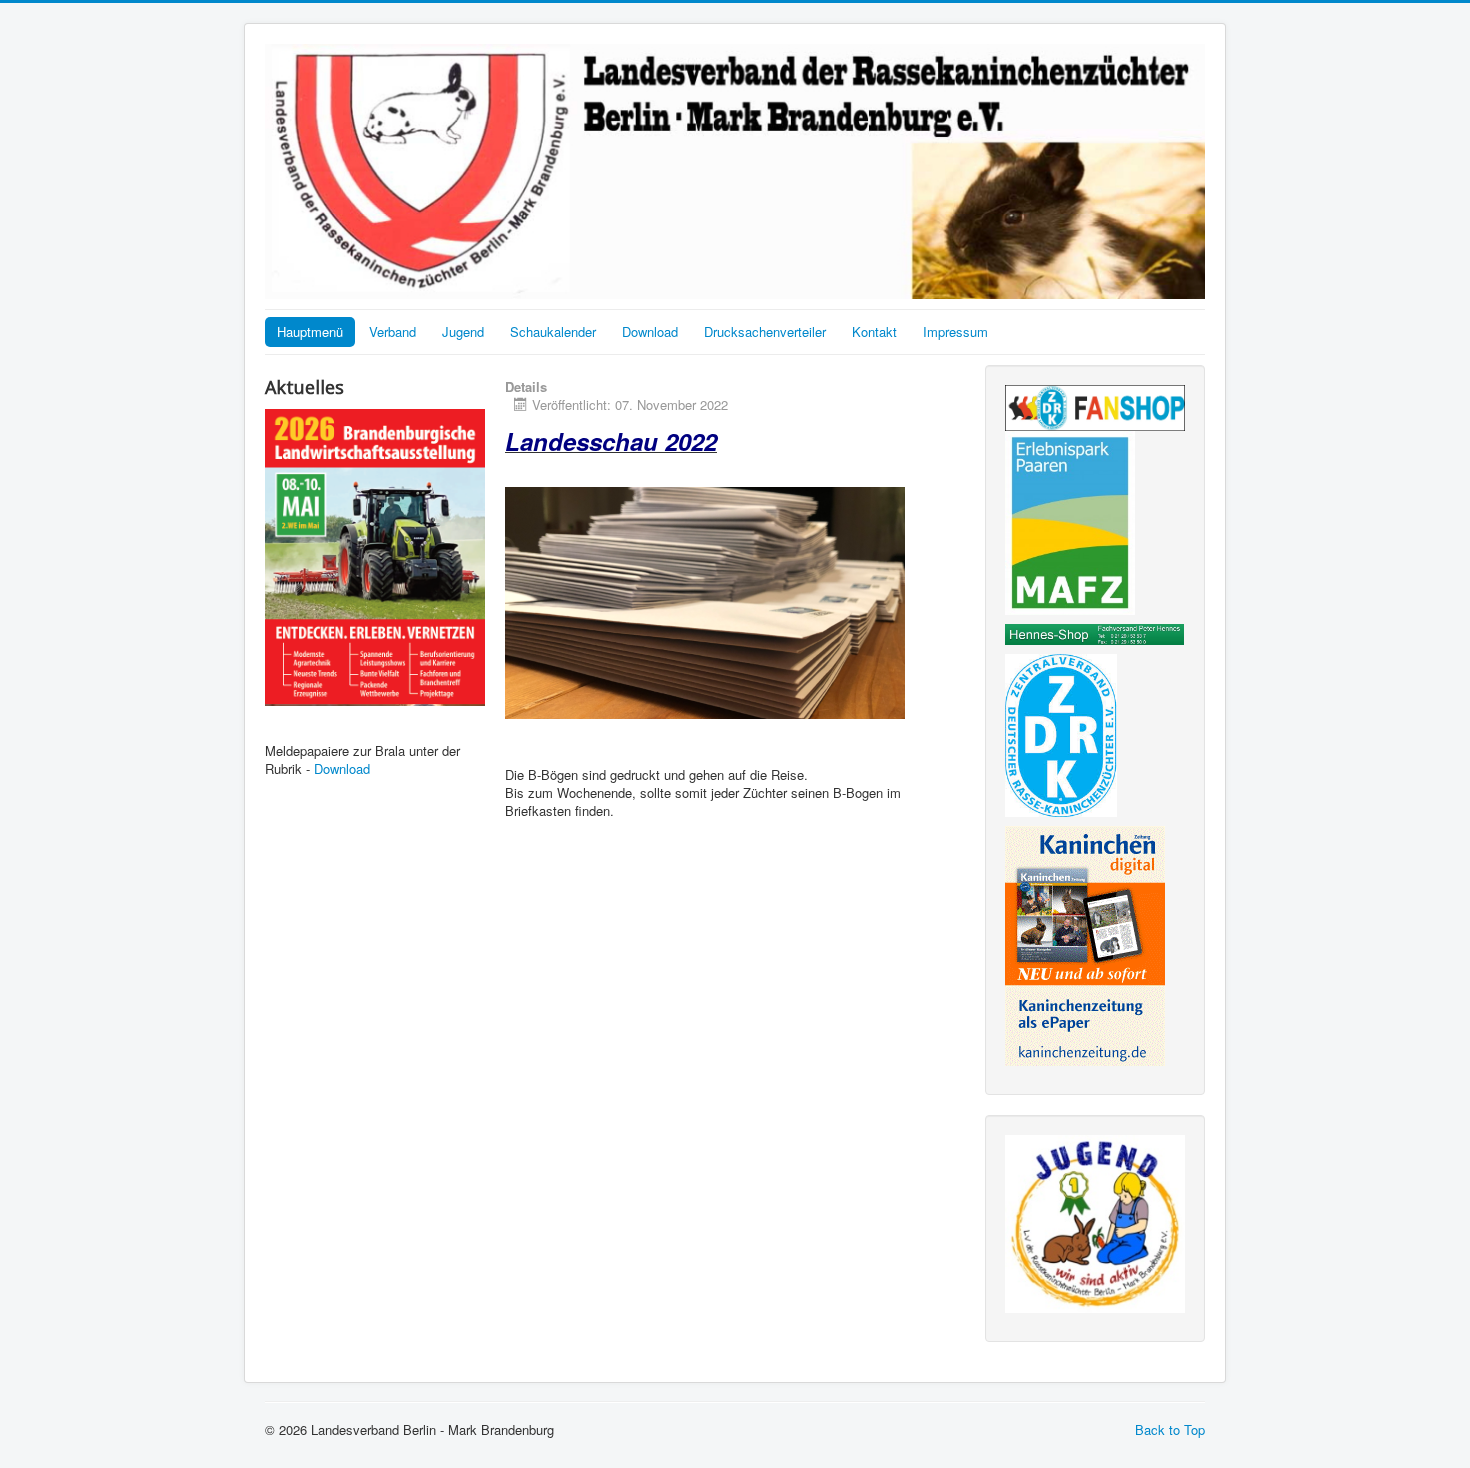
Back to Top (1170, 1429)
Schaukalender (553, 331)
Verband (392, 331)
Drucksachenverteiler (765, 331)
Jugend (463, 331)
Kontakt (874, 331)
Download (650, 331)
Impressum (955, 331)
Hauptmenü (310, 331)
